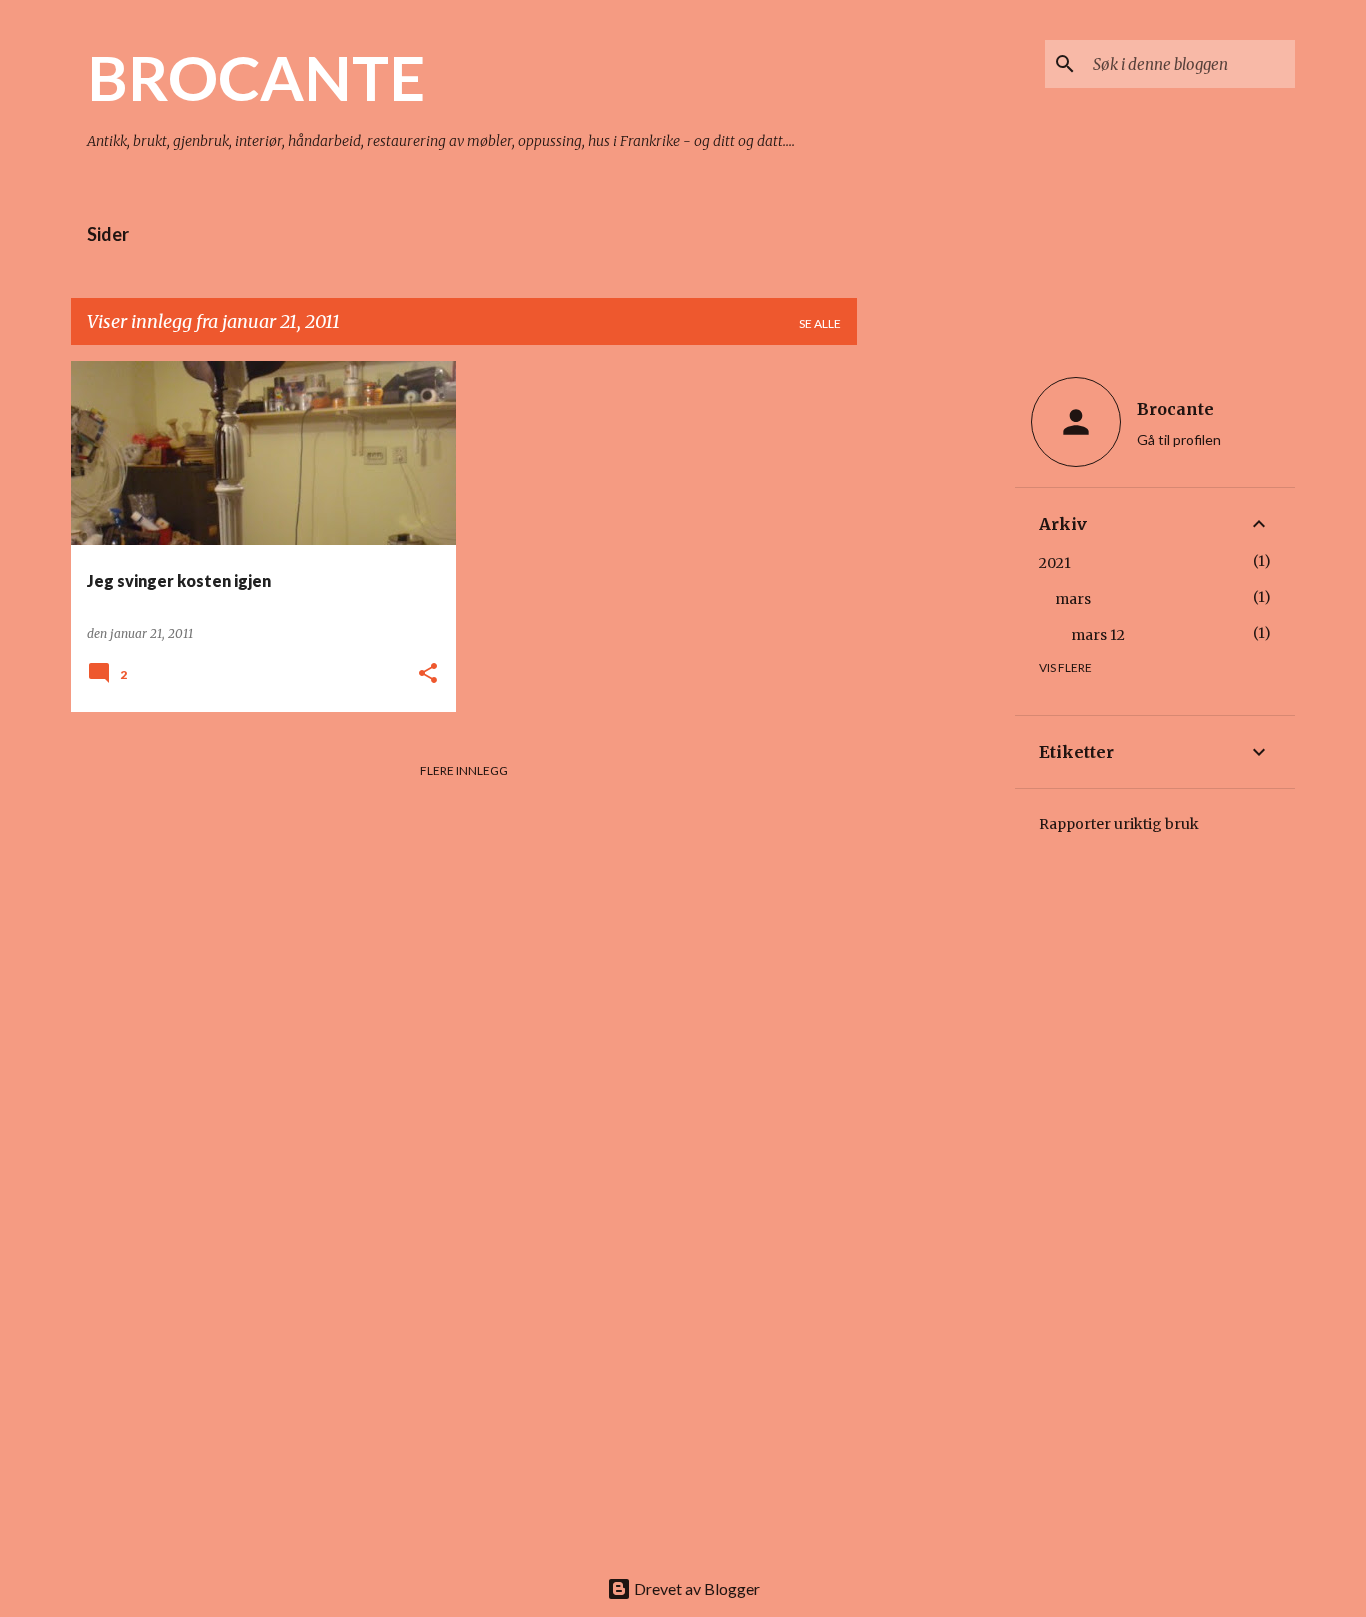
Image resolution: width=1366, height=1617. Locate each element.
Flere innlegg (464, 770)
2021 (1055, 563)
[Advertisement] (936, 661)
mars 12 (1098, 635)
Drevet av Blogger (695, 1588)
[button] (428, 674)
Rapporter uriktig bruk (1119, 824)
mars (1073, 599)
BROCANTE (256, 77)
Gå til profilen (1179, 439)
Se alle (820, 323)
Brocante (1175, 409)
